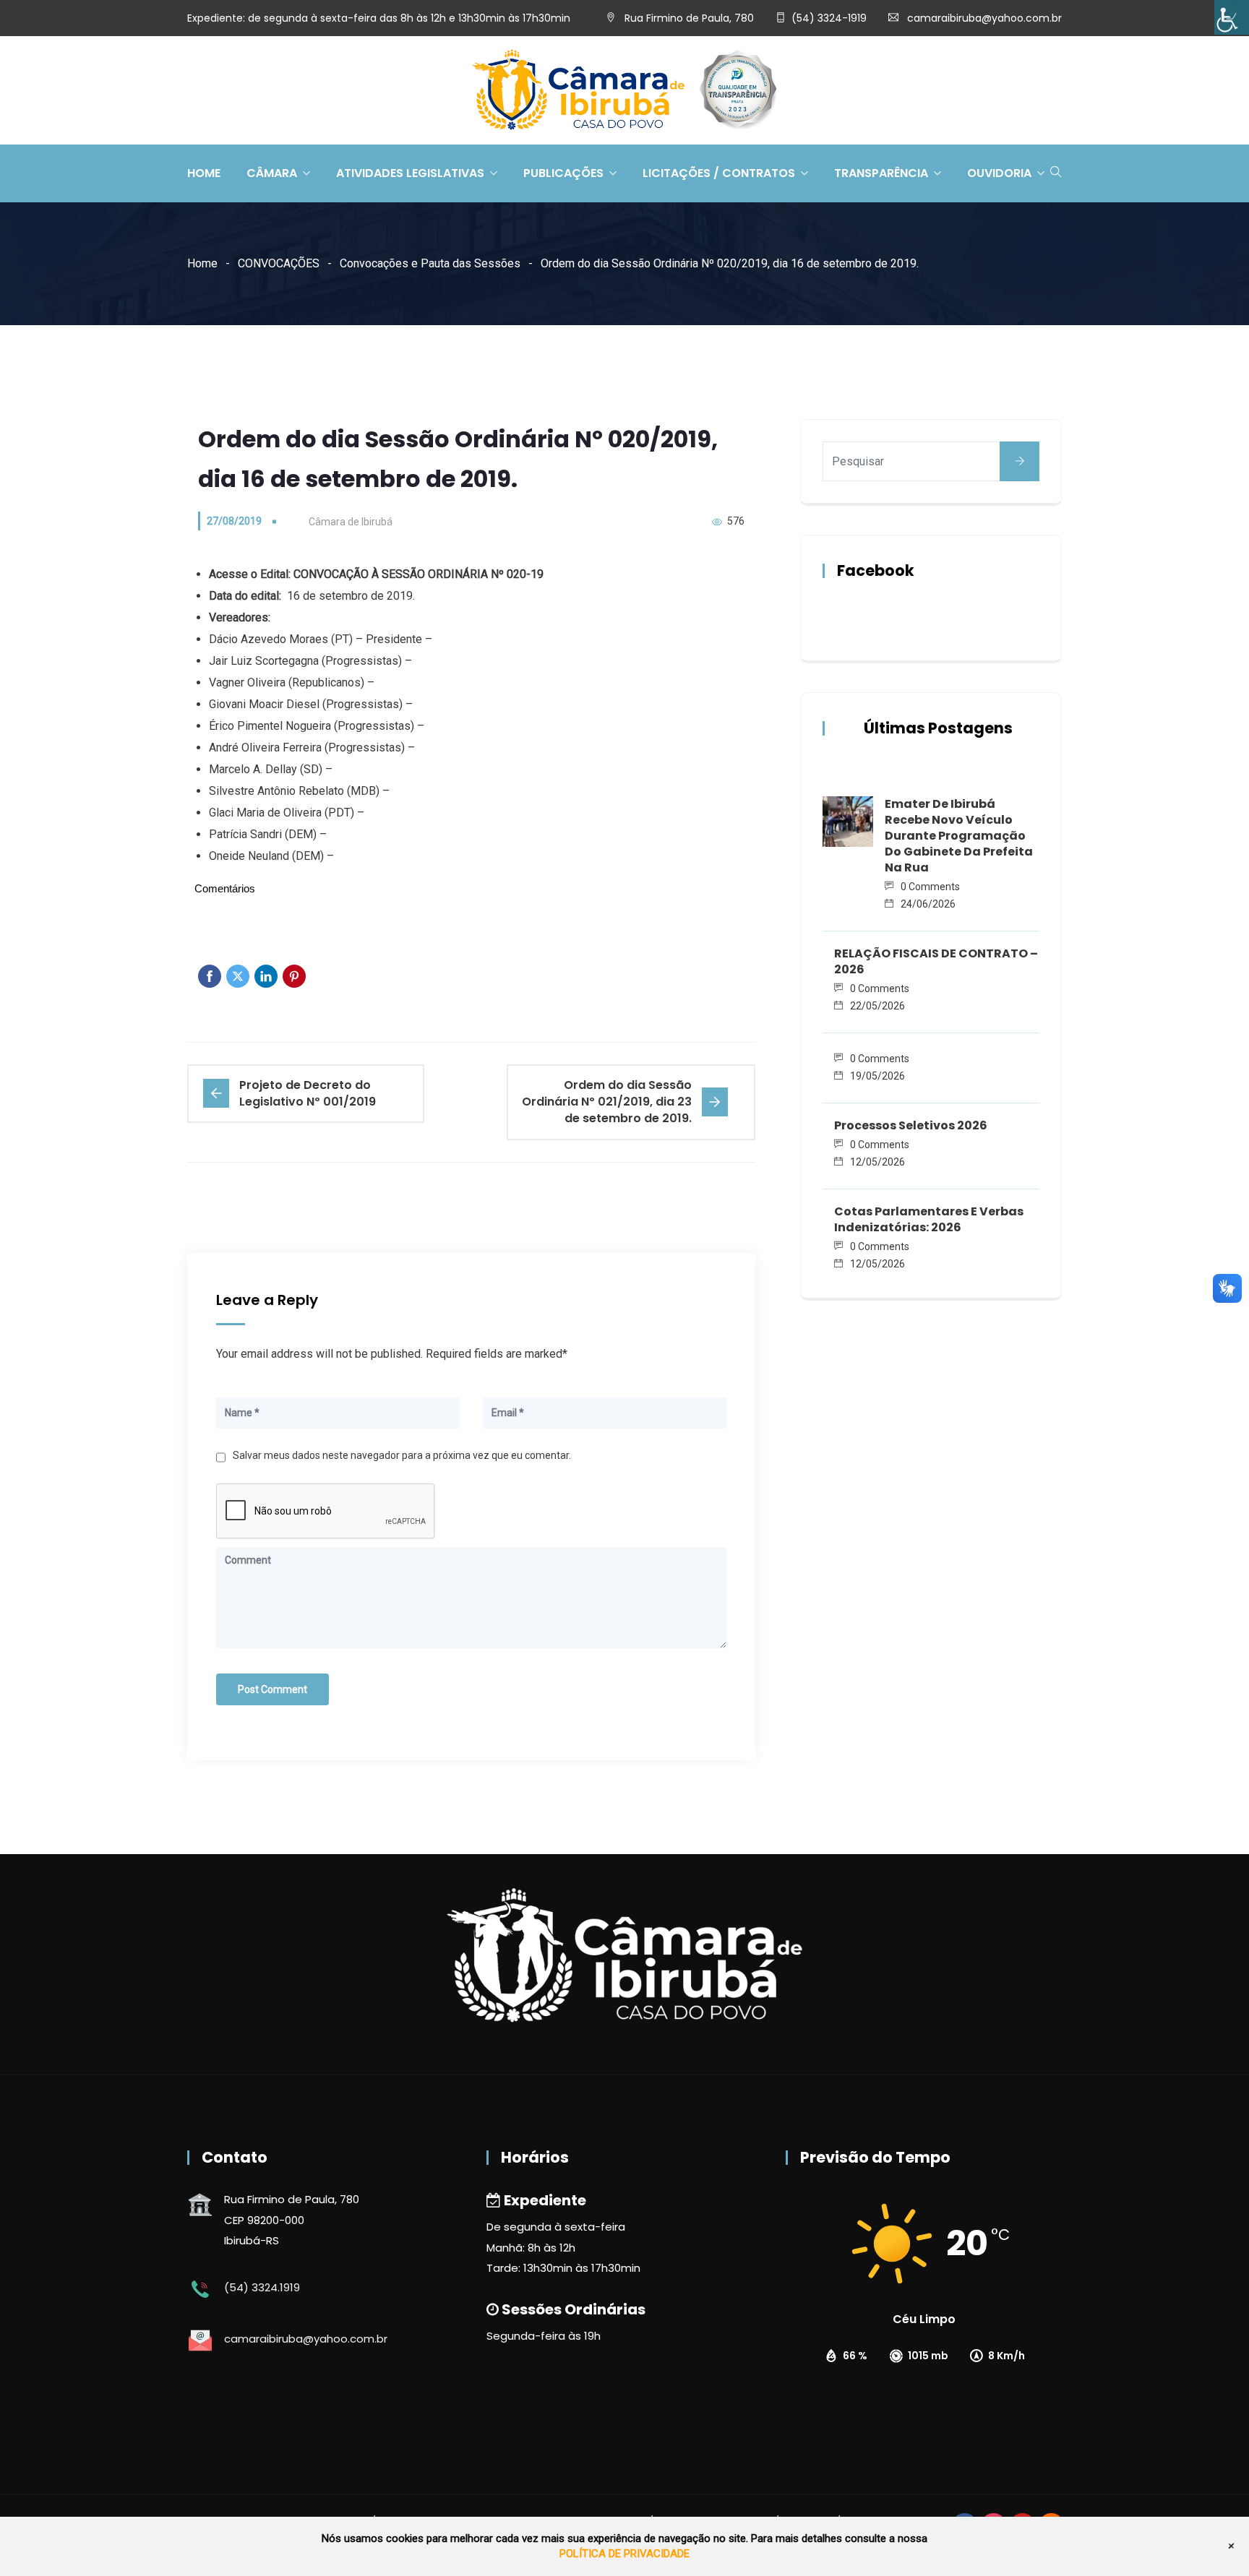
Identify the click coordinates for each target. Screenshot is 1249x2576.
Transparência (881, 173)
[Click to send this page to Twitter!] (238, 976)
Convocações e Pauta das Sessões (430, 263)
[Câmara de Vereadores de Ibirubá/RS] (624, 91)
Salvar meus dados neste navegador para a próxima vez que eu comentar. (402, 1455)
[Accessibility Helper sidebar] (1232, 17)
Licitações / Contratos (719, 173)
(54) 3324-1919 (829, 18)
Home (204, 173)
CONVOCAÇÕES (279, 263)
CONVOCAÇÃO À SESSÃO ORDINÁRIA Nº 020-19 (419, 574)
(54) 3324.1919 (262, 2287)
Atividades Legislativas (410, 173)
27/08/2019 (234, 521)
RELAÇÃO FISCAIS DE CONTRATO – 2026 (936, 961)
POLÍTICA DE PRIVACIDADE (624, 2554)
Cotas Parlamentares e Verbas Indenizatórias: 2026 (929, 1219)
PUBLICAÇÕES (563, 173)
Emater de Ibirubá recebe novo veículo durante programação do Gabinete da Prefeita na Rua (959, 836)
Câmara (272, 173)
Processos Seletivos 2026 (911, 1125)
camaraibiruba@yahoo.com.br (984, 18)
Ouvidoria (999, 173)
